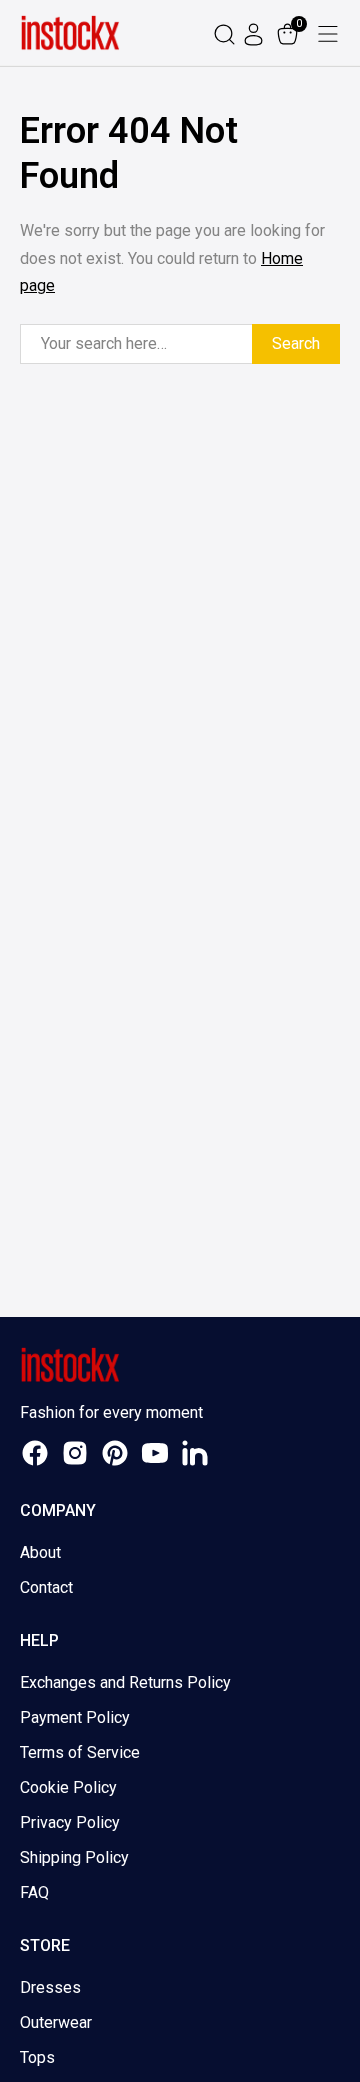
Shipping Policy (74, 1857)
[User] (256, 33)
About (40, 1552)
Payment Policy (75, 1717)
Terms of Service (80, 1752)
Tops (37, 2057)
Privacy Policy (70, 1822)
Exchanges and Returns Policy (125, 1682)
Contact (46, 1587)
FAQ (34, 1892)
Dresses (50, 1987)
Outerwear (56, 2022)
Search (296, 343)
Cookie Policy (68, 1787)
